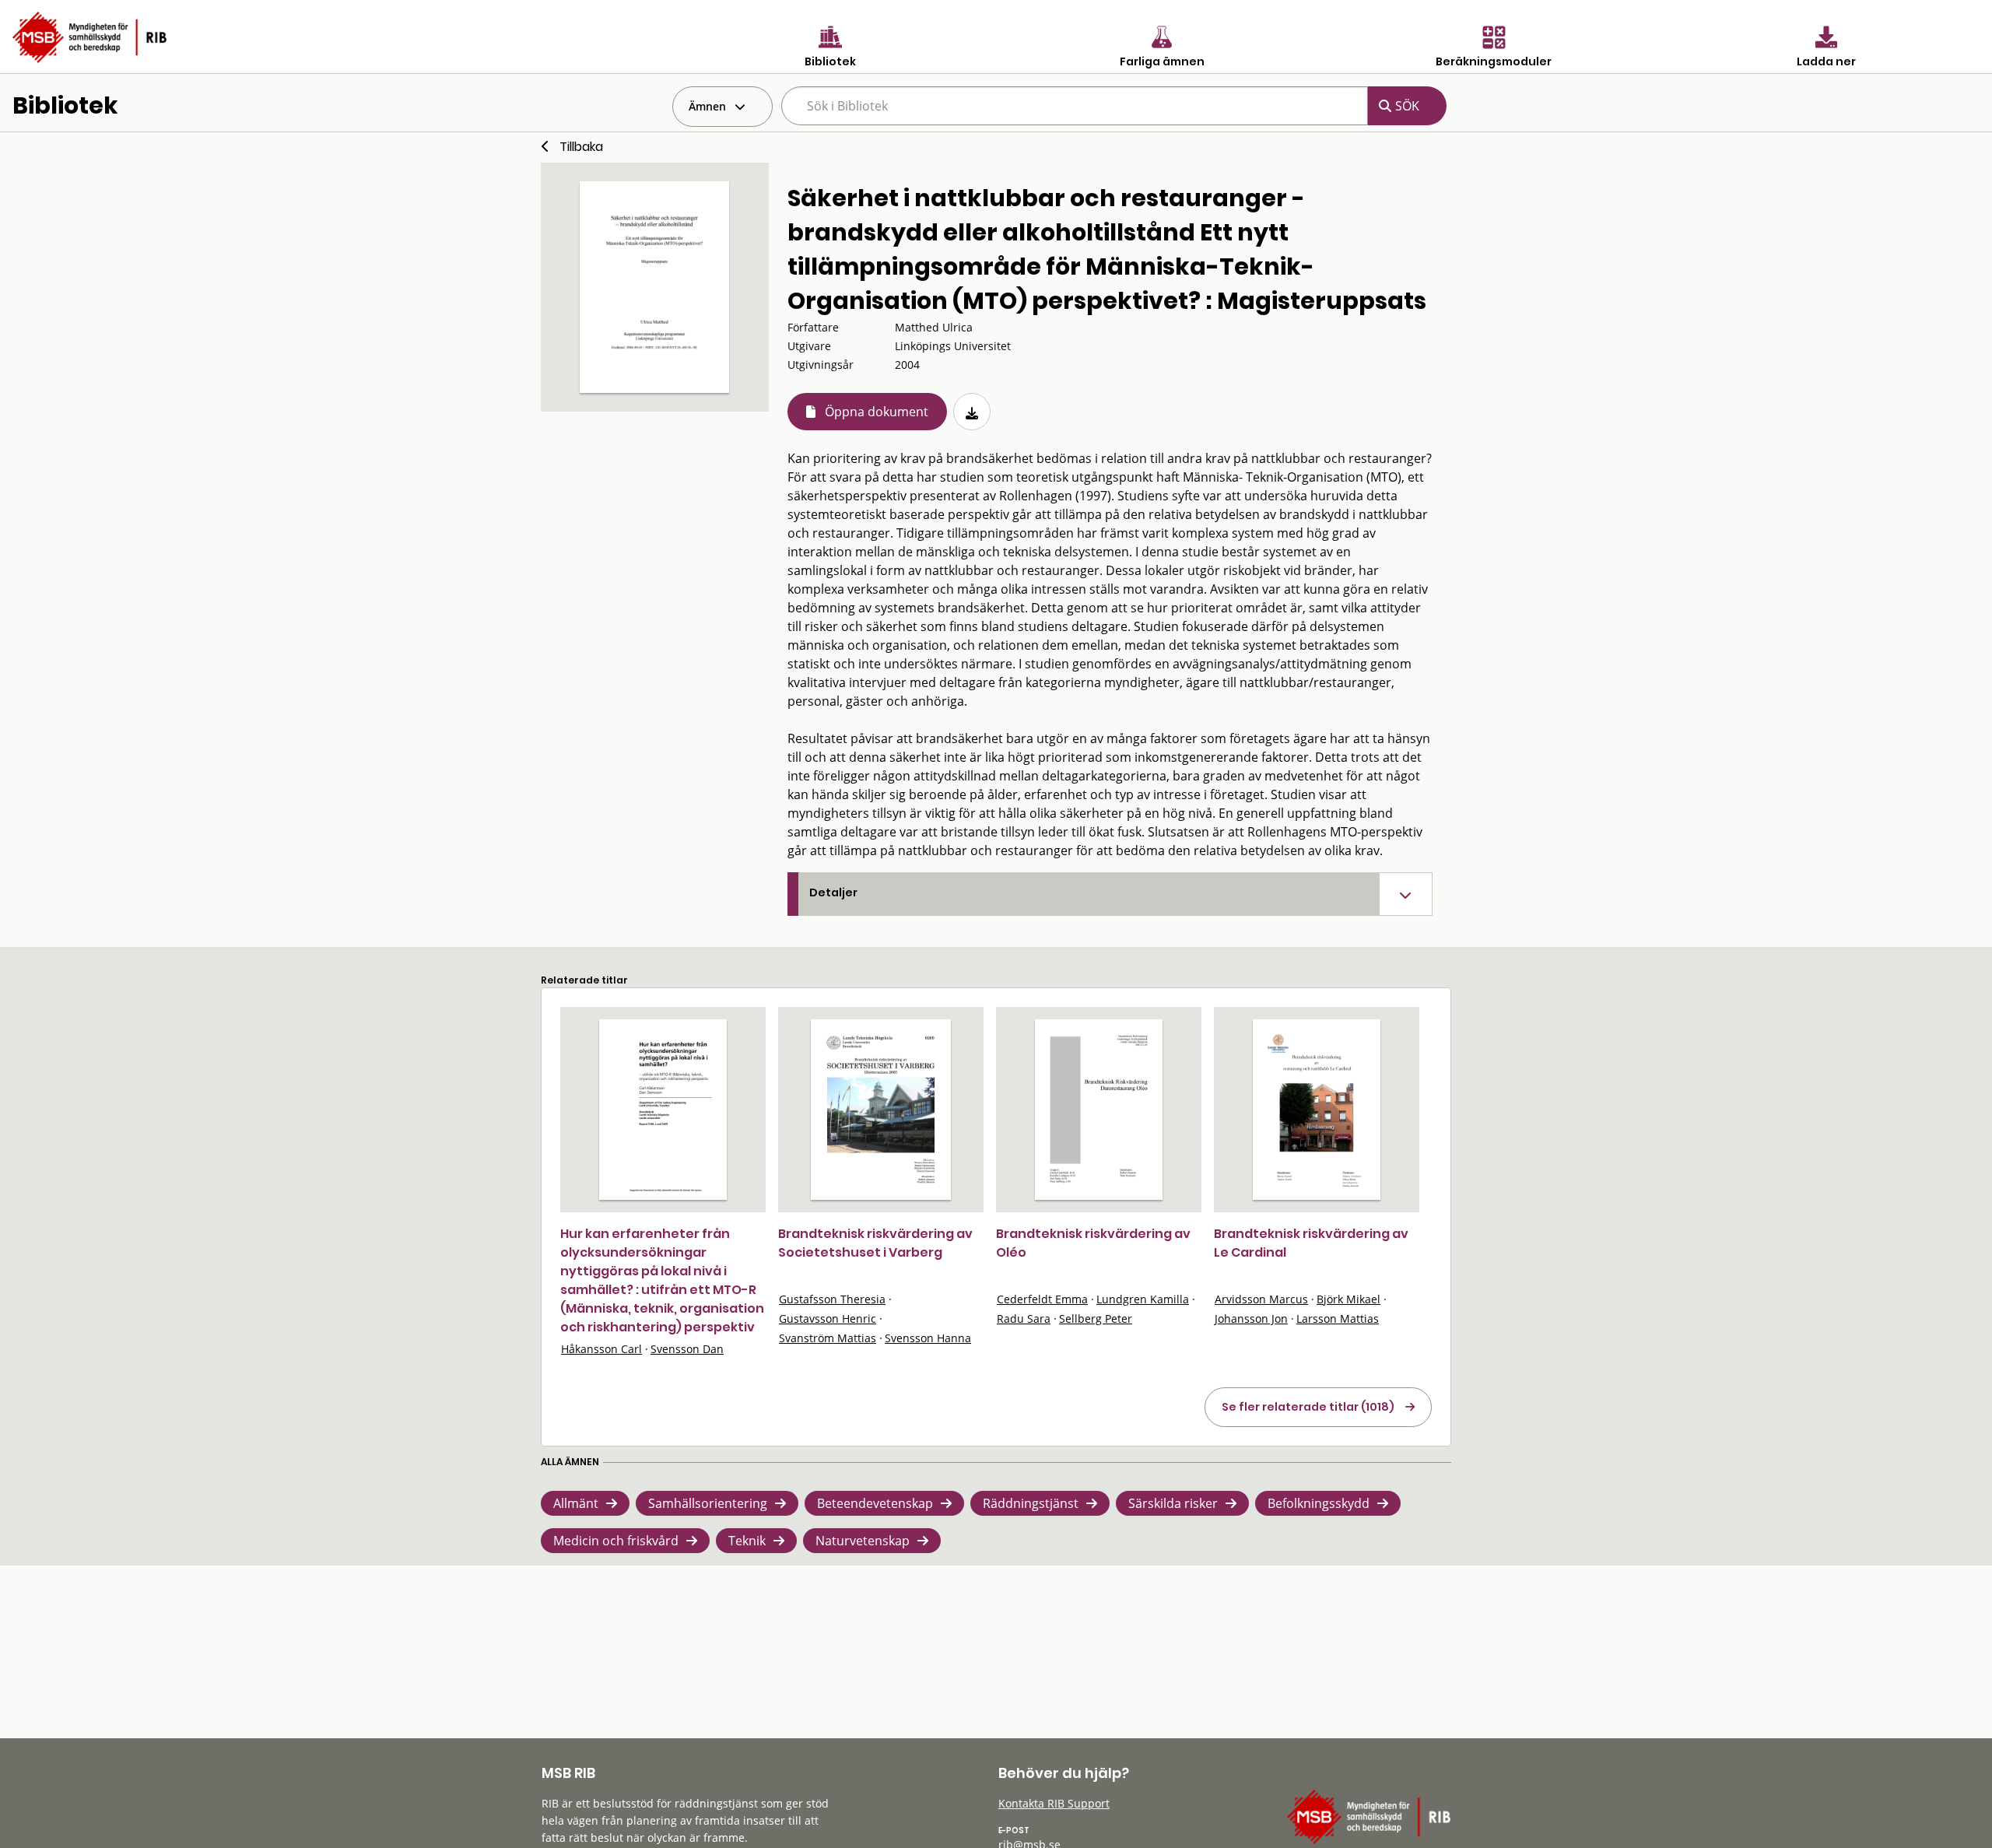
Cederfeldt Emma (1042, 1299)
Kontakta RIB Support (1054, 1803)
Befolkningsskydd (1319, 1503)
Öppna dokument (877, 412)
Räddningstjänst (1031, 1503)
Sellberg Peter (1096, 1318)
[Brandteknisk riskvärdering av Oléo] (1099, 1110)
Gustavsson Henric (828, 1318)
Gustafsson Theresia (832, 1299)
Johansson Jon (1251, 1318)
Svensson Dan (687, 1349)
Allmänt (576, 1503)
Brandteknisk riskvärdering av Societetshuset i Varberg (875, 1243)
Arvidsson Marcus (1261, 1299)
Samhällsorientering (708, 1503)
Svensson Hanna (928, 1338)
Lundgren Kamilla (1143, 1299)
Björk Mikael (1348, 1299)
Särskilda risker (1173, 1503)
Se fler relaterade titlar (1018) (1308, 1407)
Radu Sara (1024, 1318)
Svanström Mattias (828, 1338)
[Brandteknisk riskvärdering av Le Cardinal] (1317, 1110)
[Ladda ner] (972, 412)
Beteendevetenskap (875, 1503)
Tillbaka (581, 147)
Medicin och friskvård (616, 1541)
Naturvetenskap (863, 1541)
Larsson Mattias (1338, 1318)
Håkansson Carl (601, 1349)
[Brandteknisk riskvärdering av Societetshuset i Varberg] (880, 1110)
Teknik (747, 1541)
